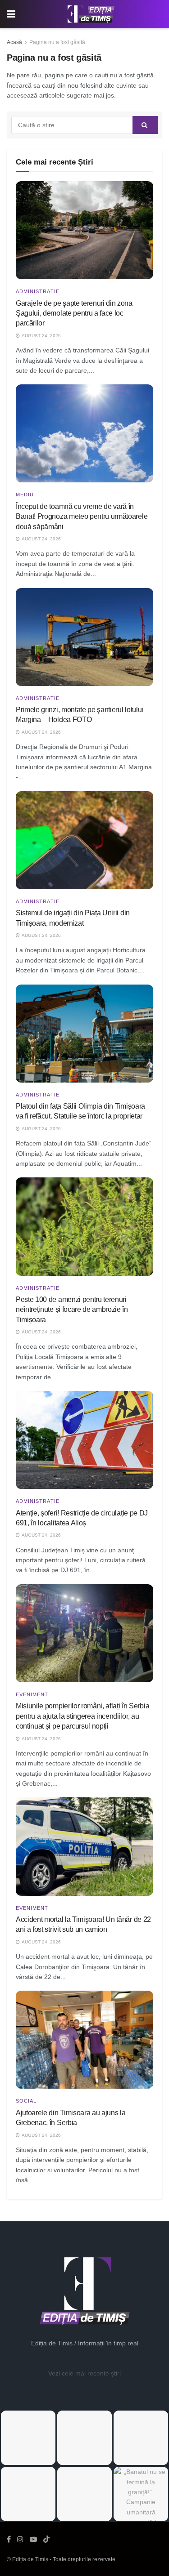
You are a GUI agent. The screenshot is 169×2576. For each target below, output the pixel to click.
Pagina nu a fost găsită (57, 42)
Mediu (25, 495)
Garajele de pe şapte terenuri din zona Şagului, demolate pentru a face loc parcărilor (74, 313)
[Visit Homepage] (91, 14)
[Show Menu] (11, 14)
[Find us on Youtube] (33, 2539)
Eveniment (32, 1695)
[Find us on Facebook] (9, 2539)
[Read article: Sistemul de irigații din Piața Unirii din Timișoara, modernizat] (84, 840)
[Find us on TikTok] (46, 2540)
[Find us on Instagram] (20, 2539)
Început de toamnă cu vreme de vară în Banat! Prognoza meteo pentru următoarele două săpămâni (82, 517)
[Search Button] (145, 125)
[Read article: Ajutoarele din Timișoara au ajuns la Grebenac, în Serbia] (84, 2040)
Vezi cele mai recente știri (84, 2373)
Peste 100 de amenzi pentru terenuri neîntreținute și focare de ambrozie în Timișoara (72, 1310)
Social (26, 2101)
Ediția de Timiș (30, 2559)
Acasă (14, 42)
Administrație (38, 292)
